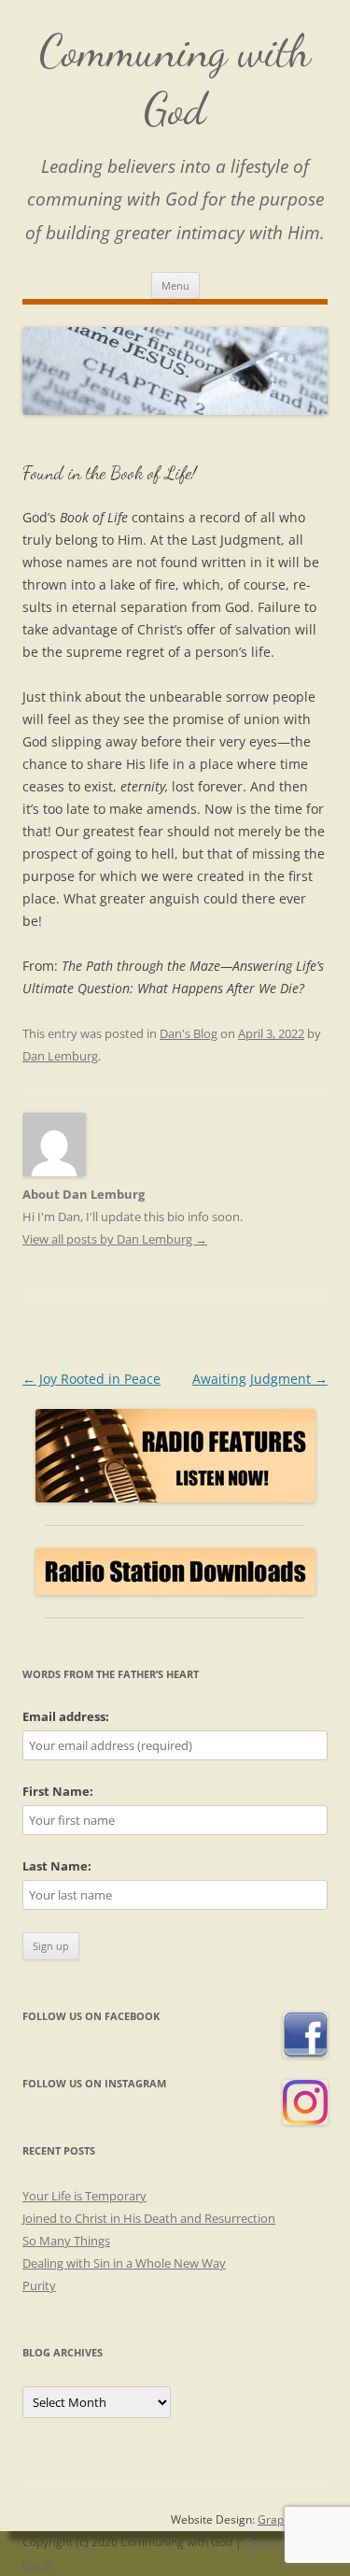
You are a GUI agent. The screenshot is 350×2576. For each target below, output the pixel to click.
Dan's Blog (189, 1033)
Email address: (66, 1716)
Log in (38, 2564)
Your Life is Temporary (84, 2196)
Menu (175, 285)
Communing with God (175, 80)
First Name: (58, 1791)
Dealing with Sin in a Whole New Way (124, 2263)
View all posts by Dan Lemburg (115, 1239)
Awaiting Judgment (260, 1379)
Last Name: (57, 1866)
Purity (39, 2285)
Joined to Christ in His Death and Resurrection (149, 2218)
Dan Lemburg (60, 1056)
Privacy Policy (280, 2542)
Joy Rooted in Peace (91, 1379)
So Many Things (66, 2241)
